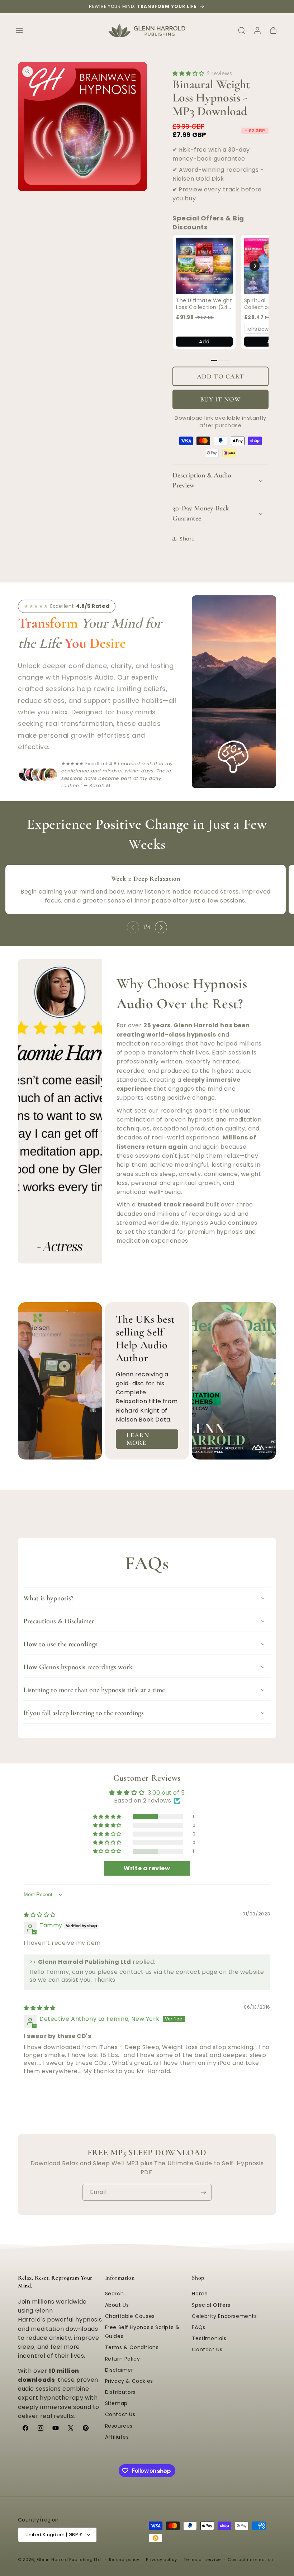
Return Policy (123, 2359)
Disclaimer (119, 2370)
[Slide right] (161, 927)
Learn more (138, 1439)
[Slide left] (133, 927)
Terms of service (202, 2560)
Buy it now (220, 399)
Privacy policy (161, 2560)
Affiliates (117, 2437)
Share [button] (187, 539)
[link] (204, 266)
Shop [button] (198, 2278)
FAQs (198, 2327)
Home (200, 2294)
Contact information (250, 2560)
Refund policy (124, 2560)
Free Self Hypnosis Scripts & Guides (142, 2332)
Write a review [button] (147, 1868)
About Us (117, 2305)
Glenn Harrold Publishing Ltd (69, 2560)
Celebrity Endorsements (224, 2316)
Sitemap (116, 2403)
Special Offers (211, 2305)
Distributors (120, 2392)
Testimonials (209, 2338)
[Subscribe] (203, 2192)
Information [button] (120, 2278)
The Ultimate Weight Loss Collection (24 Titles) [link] (204, 304)
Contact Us (120, 2414)
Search (115, 2294)
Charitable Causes (130, 2316)
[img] (40, 1915)
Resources (119, 2426)
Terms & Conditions (132, 2347)
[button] (19, 30)
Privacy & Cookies (129, 2381)
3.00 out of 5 (166, 1793)
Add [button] (204, 342)
